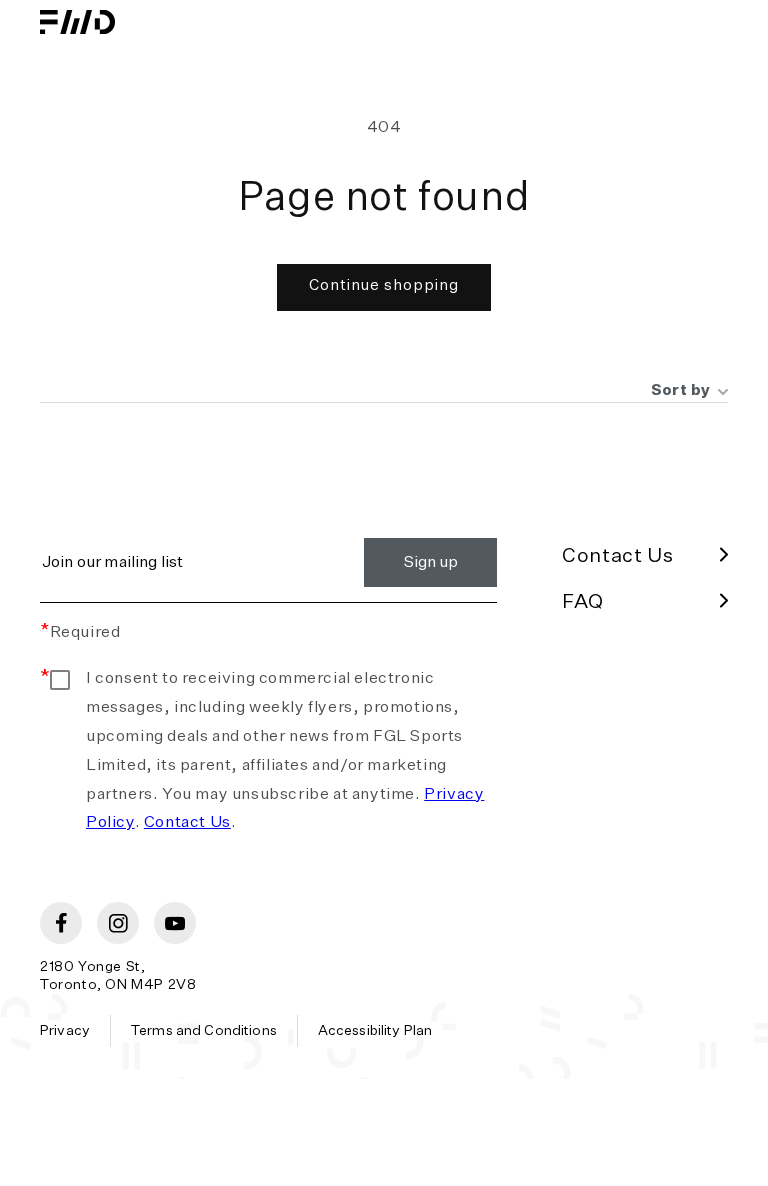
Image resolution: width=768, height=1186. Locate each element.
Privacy (65, 1031)
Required (80, 633)
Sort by (681, 390)
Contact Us (187, 823)
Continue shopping (384, 285)
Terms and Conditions (204, 1031)
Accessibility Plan (375, 1031)
